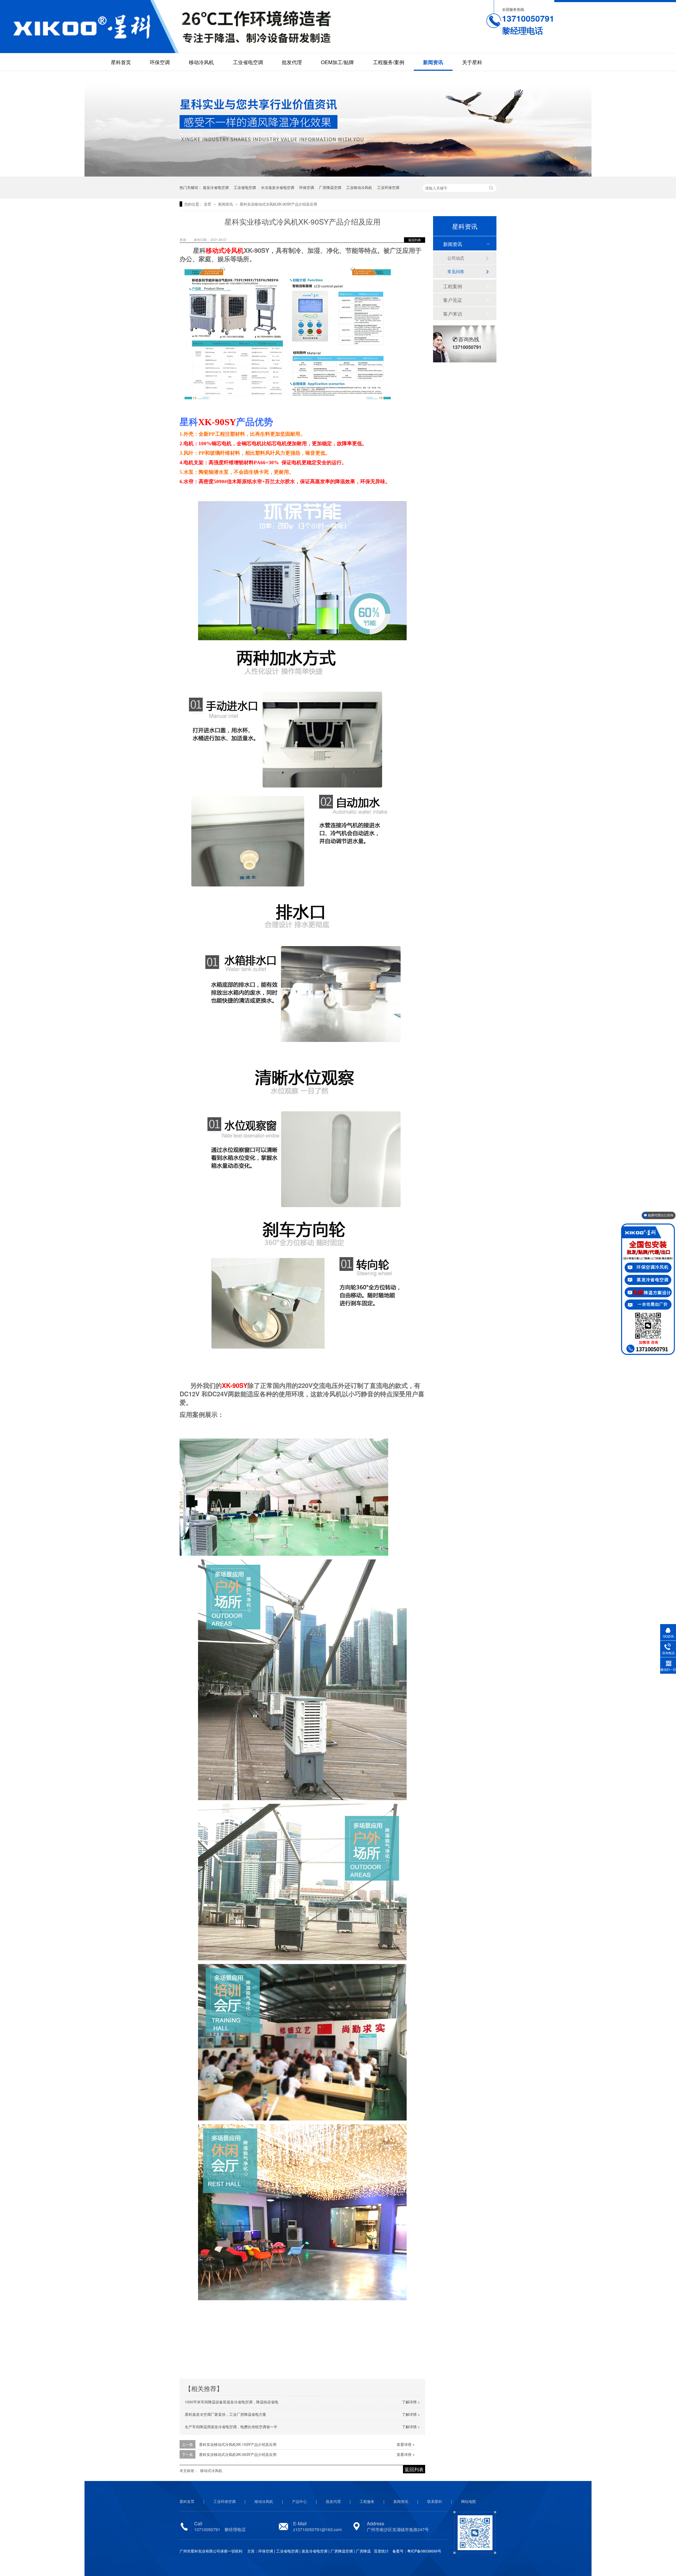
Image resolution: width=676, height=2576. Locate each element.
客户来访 (453, 314)
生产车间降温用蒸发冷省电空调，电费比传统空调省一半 (231, 2427)
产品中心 (299, 2501)
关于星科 (472, 62)
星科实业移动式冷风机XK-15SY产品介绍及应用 (238, 2444)
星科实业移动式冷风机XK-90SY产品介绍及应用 (278, 204)
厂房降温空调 (330, 187)
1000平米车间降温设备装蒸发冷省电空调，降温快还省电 (232, 2402)
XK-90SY (217, 422)
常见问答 (456, 271)
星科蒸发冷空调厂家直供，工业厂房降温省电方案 (226, 2414)
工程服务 (367, 2501)
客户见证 (453, 300)
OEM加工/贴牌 (337, 62)
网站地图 (468, 2501)
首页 (208, 204)
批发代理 (292, 62)
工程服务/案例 (389, 62)
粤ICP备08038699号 (424, 2551)
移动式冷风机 (225, 250)
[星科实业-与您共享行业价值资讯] (338, 174)
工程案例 (453, 286)
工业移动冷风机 (359, 187)
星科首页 (121, 62)
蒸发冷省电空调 (216, 187)
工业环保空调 (388, 187)
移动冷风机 (201, 62)
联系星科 (435, 2501)
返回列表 (415, 240)
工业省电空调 (248, 62)
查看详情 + (406, 2444)
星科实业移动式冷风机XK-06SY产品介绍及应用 (238, 2454)
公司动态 (456, 258)
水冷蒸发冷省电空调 (278, 187)
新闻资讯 (433, 62)
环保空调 (160, 62)
